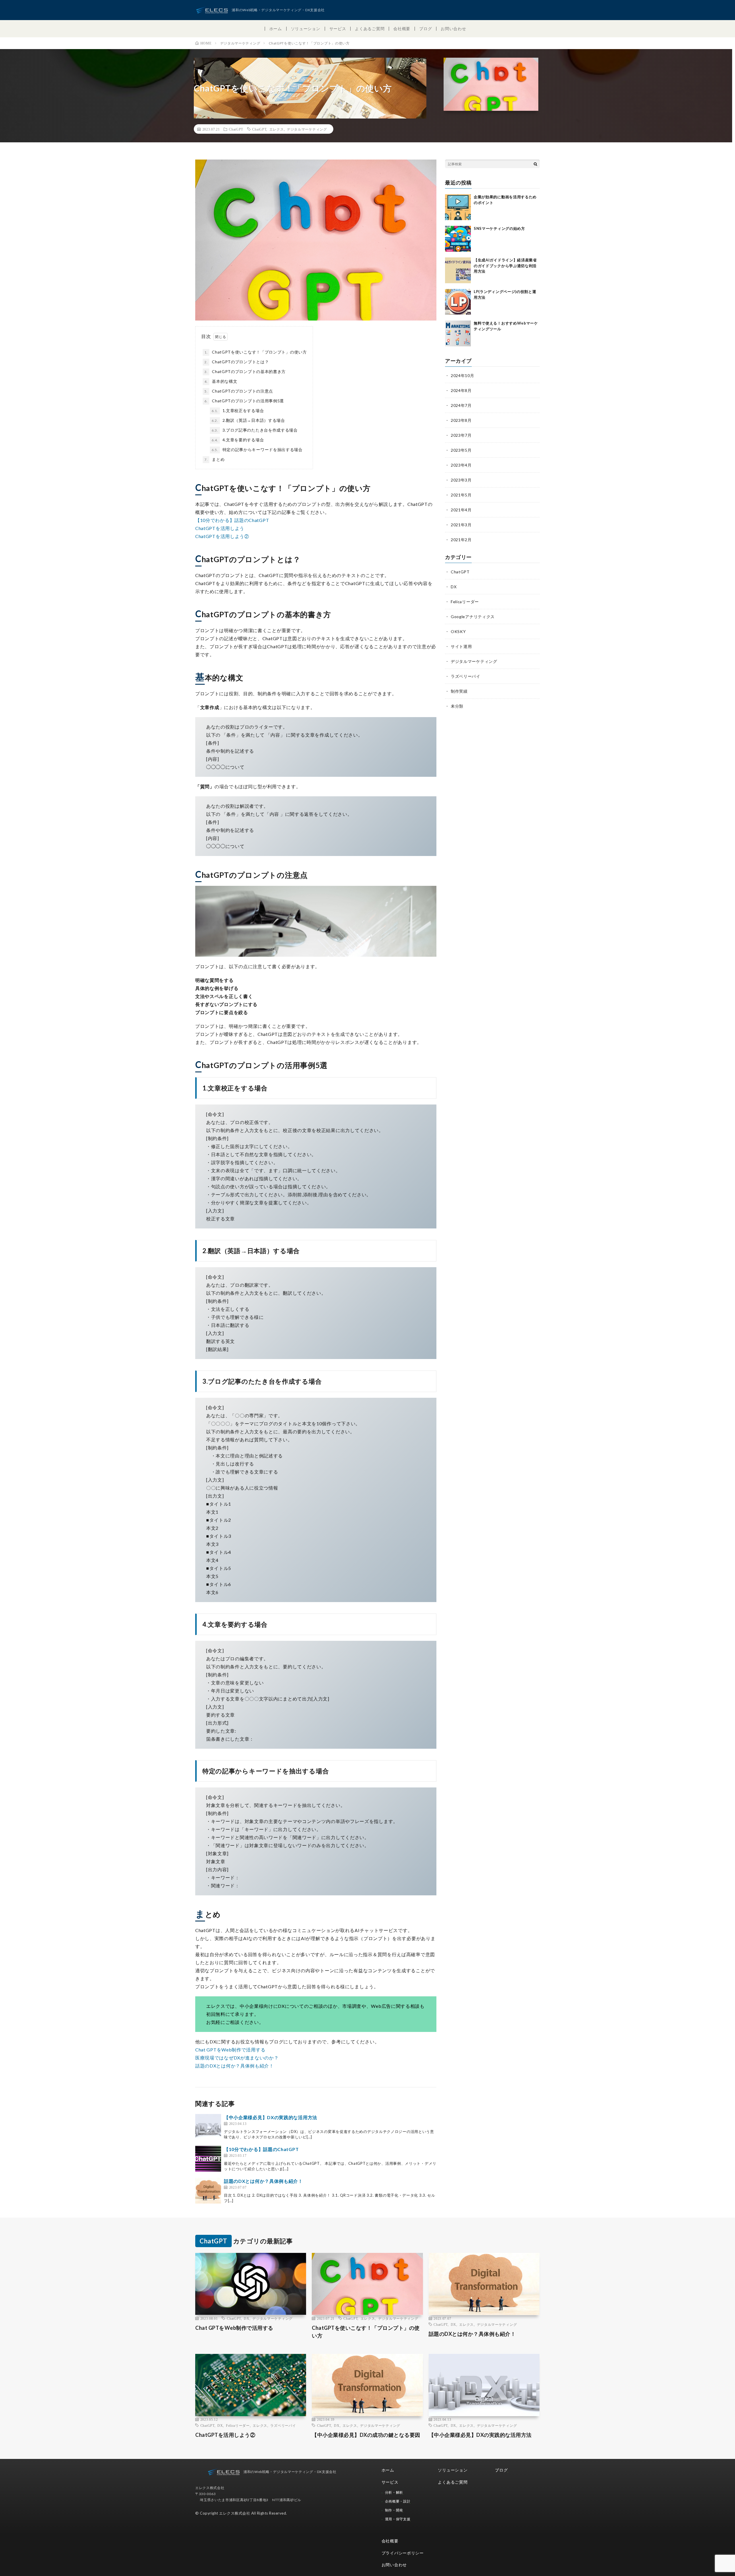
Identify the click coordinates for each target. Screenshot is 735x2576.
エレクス (277, 129)
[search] (535, 164)
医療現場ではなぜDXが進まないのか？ (237, 2058)
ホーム (276, 29)
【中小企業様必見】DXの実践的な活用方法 (271, 2117)
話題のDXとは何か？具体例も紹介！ (235, 2066)
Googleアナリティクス (473, 617)
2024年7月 (461, 405)
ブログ (425, 29)
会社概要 (402, 29)
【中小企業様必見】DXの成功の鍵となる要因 (366, 2435)
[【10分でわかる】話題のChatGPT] (208, 2159)
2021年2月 (461, 540)
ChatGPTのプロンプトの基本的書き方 (245, 371)
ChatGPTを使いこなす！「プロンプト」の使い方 (256, 352)
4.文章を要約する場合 (238, 440)
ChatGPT (236, 129)
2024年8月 (461, 390)
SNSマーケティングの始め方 (499, 228)
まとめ (214, 459)
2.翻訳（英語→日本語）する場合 (248, 420)
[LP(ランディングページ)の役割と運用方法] (458, 302)
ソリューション (306, 29)
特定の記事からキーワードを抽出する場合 (257, 450)
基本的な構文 (221, 381)
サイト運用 (461, 646)
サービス (338, 29)
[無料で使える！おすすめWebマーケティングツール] (458, 333)
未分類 (457, 706)
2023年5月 (461, 450)
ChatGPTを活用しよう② (222, 536)
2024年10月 (463, 375)
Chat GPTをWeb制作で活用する (230, 2050)
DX (454, 587)
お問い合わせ (453, 29)
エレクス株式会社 (235, 2513)
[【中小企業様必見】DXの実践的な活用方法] (208, 2127)
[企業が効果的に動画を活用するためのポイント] (458, 207)
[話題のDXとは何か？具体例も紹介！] (208, 2191)
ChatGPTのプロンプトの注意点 (239, 391)
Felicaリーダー (465, 602)
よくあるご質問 (370, 29)
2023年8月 (461, 420)
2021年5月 (461, 495)
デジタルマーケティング (307, 129)
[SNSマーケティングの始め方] (458, 239)
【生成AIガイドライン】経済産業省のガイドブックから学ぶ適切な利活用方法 (505, 266)
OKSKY (458, 631)
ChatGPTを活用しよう (220, 528)
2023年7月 (461, 435)
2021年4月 (461, 510)
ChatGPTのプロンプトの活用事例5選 (244, 401)
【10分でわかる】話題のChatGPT (232, 520)
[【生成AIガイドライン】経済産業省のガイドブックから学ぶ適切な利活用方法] (458, 270)
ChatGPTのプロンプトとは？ (237, 362)
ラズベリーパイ (466, 676)
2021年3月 (461, 525)
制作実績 (459, 691)
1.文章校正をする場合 (238, 410)
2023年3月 (461, 480)
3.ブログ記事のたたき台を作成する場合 (255, 430)
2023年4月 (461, 465)
